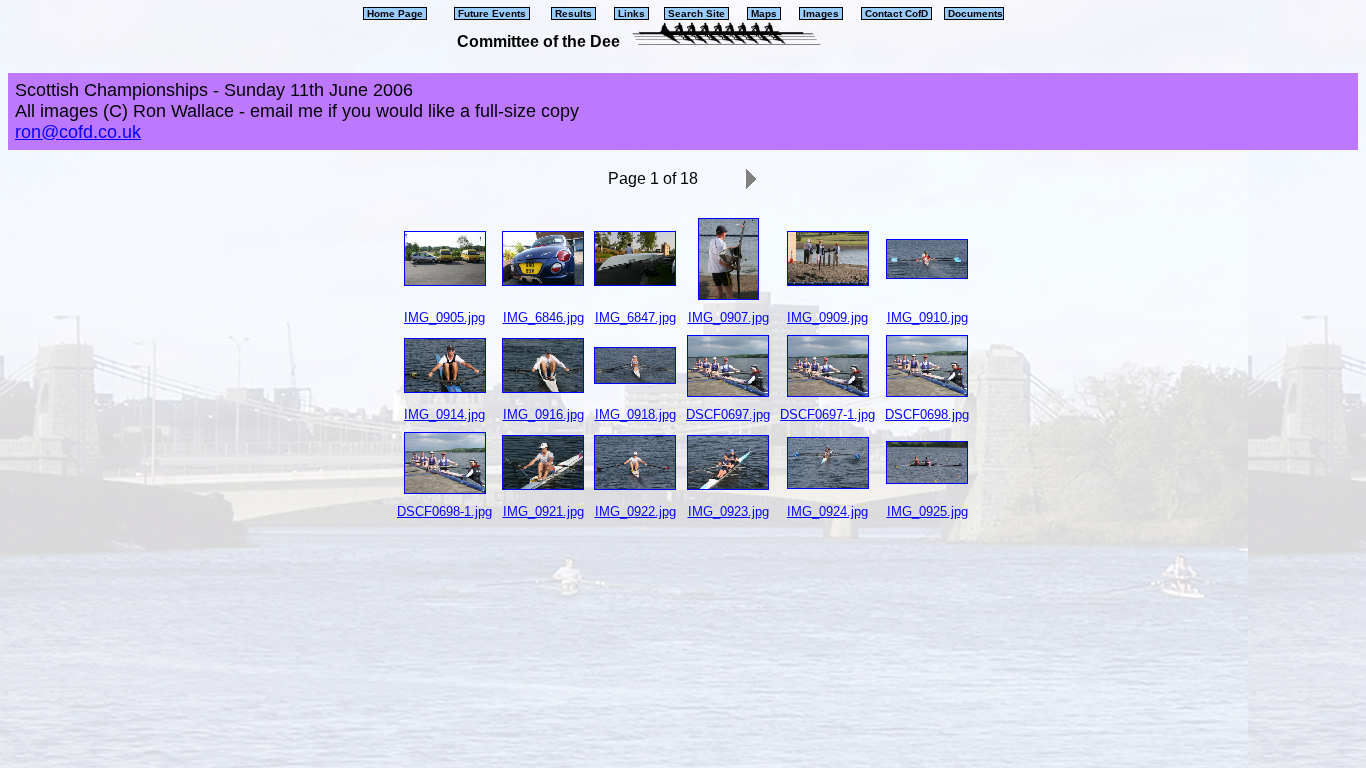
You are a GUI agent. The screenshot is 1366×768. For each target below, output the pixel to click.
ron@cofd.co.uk (78, 132)
